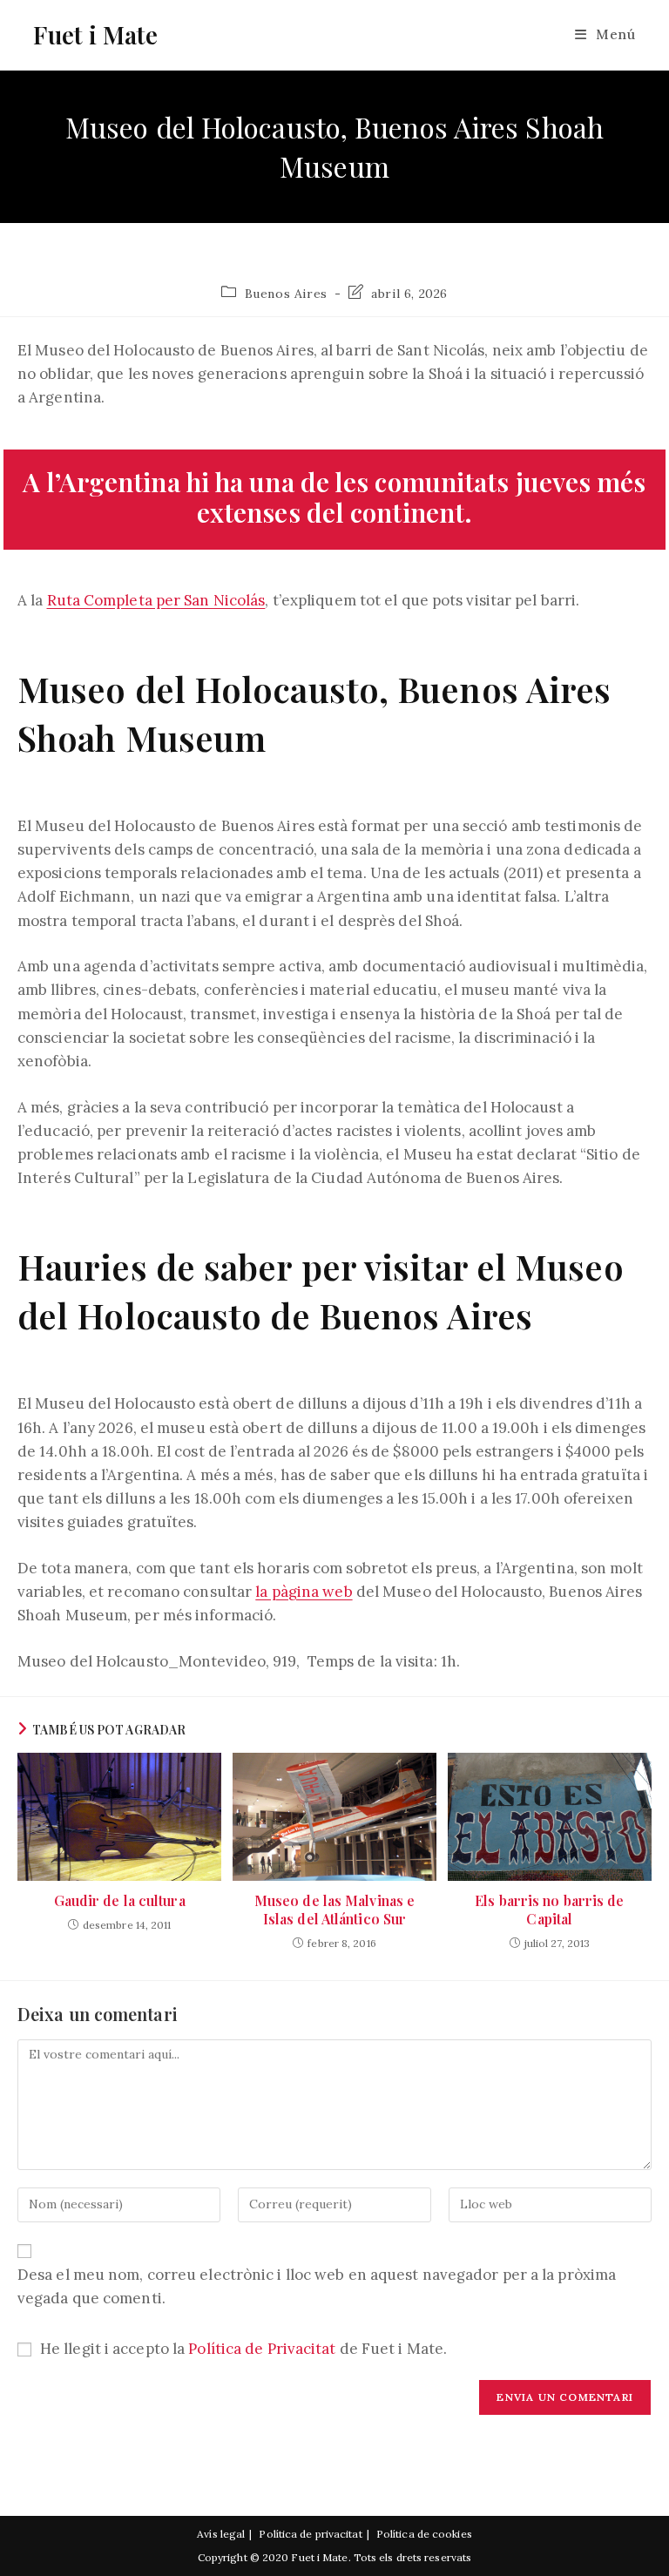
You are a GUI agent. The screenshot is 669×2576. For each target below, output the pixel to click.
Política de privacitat (310, 2534)
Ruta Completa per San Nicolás (156, 600)
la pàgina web (304, 1592)
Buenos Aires (286, 294)
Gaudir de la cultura (120, 1900)
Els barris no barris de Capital (549, 1910)
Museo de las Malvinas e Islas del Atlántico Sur (334, 1910)
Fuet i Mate (95, 34)
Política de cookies (424, 2534)
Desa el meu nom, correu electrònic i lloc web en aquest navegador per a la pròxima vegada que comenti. (317, 2286)
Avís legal (221, 2534)
